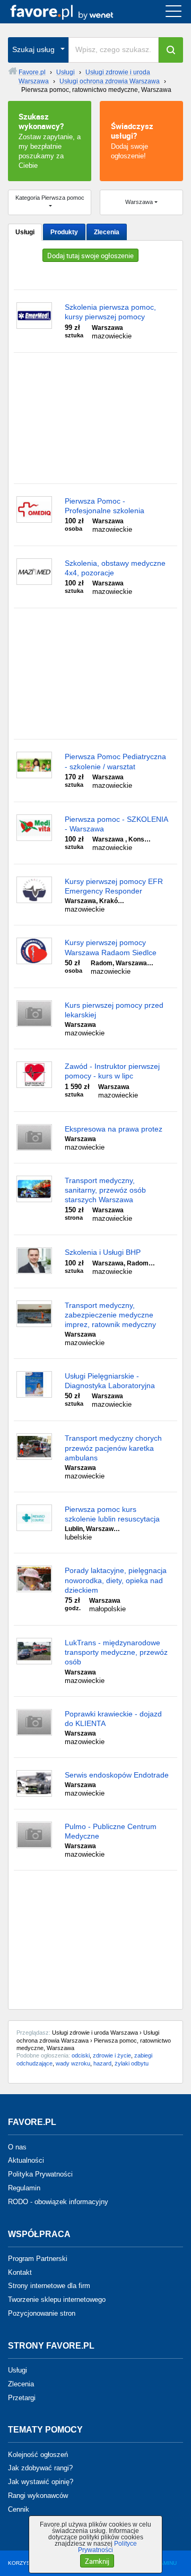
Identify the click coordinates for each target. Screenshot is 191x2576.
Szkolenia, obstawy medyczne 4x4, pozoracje (115, 568)
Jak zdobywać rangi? (40, 2468)
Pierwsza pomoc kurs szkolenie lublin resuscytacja (112, 1514)
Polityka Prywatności (40, 2174)
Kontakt (20, 2272)
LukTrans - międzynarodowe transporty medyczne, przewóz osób (116, 1652)
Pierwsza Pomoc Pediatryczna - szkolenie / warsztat (115, 761)
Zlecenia (107, 232)
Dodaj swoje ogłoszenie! (132, 140)
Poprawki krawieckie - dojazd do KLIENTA (113, 1719)
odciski (81, 2055)
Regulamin (24, 2188)
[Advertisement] (95, 418)
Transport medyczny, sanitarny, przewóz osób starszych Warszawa (105, 1190)
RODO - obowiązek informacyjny (58, 2202)
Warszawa (139, 202)
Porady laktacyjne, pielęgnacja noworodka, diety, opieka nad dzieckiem (116, 1580)
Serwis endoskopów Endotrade (117, 1775)
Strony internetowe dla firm (49, 2286)
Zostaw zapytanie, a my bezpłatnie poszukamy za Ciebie (50, 140)
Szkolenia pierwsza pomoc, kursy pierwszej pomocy (110, 312)
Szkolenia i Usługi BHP (103, 1252)
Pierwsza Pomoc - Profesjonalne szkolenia (105, 506)
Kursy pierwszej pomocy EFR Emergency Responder (114, 886)
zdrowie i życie (112, 2055)
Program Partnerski (38, 2259)
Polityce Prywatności (107, 2547)
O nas (17, 2146)
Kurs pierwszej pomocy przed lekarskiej (114, 1010)
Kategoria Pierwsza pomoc (50, 198)
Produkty (64, 232)
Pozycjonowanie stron (42, 2313)
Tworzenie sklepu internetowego (57, 2299)
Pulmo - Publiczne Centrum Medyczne (111, 1831)
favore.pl (73, 12)
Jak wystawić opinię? (41, 2482)
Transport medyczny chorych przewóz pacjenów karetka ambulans (113, 1448)
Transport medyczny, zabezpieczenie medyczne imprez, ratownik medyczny (110, 1315)
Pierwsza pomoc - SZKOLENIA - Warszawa (116, 824)
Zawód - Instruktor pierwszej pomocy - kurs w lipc (112, 1071)
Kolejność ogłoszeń (38, 2454)
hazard (102, 2063)
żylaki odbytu (132, 2063)
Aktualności (26, 2160)
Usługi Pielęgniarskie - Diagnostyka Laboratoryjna (110, 1381)
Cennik (19, 2509)
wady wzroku (73, 2063)
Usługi (25, 232)
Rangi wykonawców (38, 2496)
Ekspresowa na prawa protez (114, 1129)
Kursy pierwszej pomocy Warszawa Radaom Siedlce (111, 947)
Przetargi (22, 2397)
